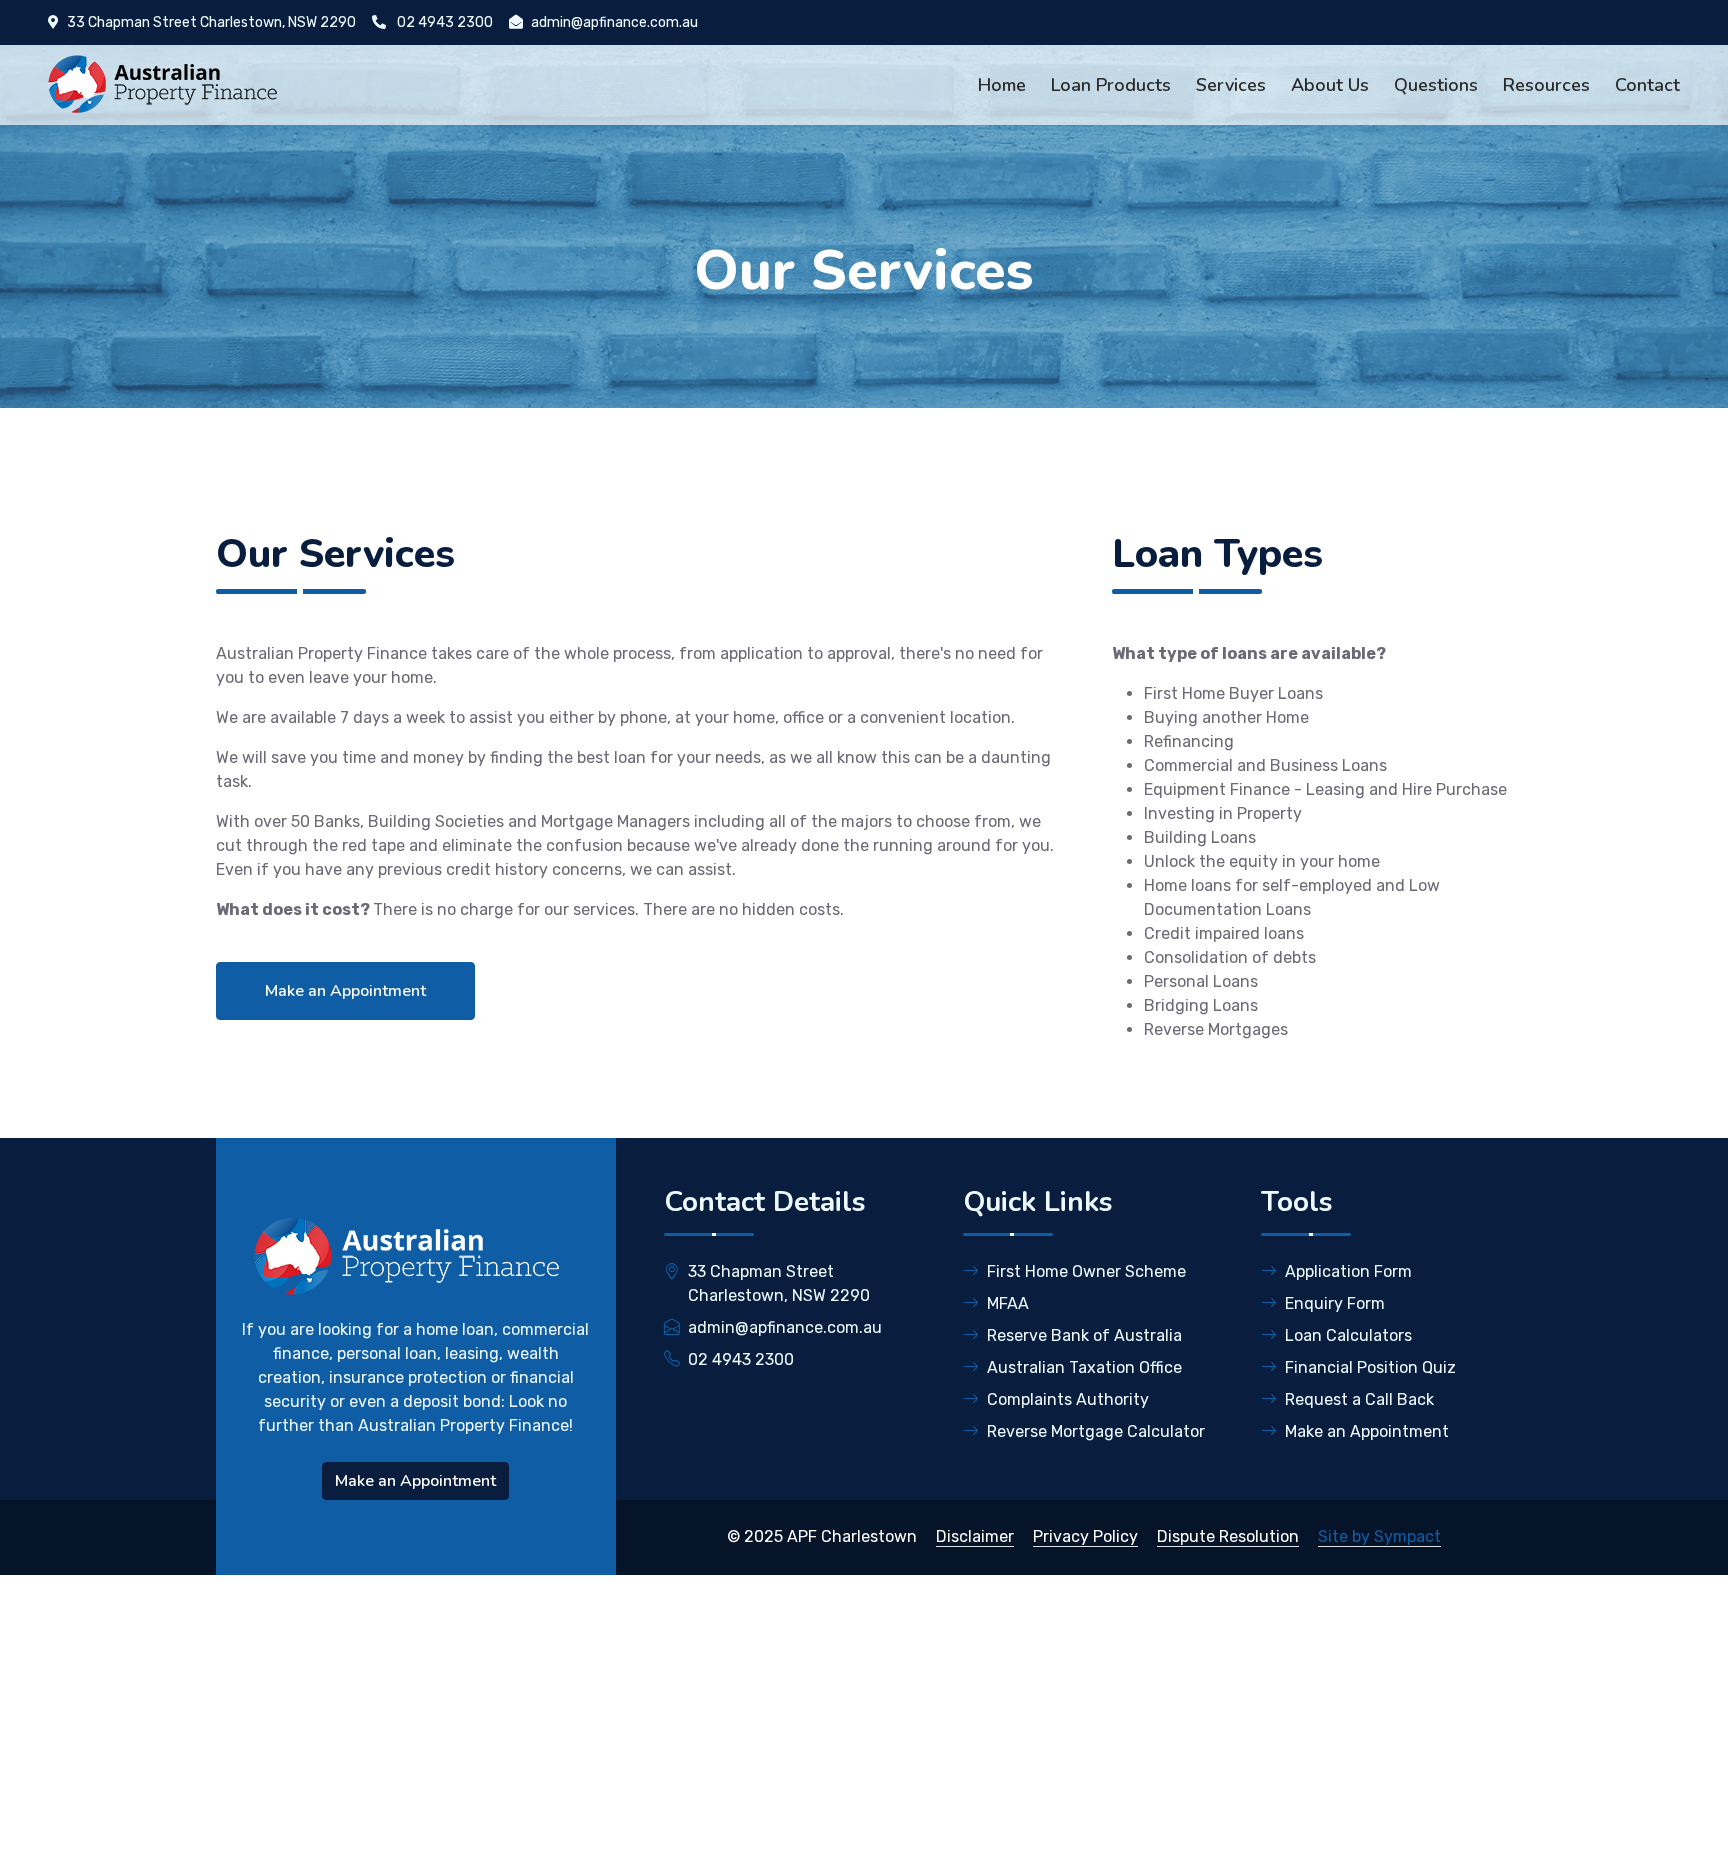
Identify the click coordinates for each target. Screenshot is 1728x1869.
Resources (1546, 85)
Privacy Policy (1085, 1536)
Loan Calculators (1348, 1335)
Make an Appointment (345, 991)
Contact (1647, 85)
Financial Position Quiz (1370, 1367)
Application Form (1348, 1271)
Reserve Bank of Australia (1084, 1335)
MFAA (1008, 1303)
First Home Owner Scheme (1086, 1271)
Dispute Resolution (1228, 1536)
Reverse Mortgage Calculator (1096, 1431)
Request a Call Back (1359, 1399)
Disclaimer (975, 1536)
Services (1231, 85)
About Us (1330, 85)
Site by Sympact (1379, 1536)
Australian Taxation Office (1084, 1367)
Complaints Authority (1068, 1399)
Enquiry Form (1335, 1303)
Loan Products (1111, 85)
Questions (1436, 85)
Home (1002, 85)
